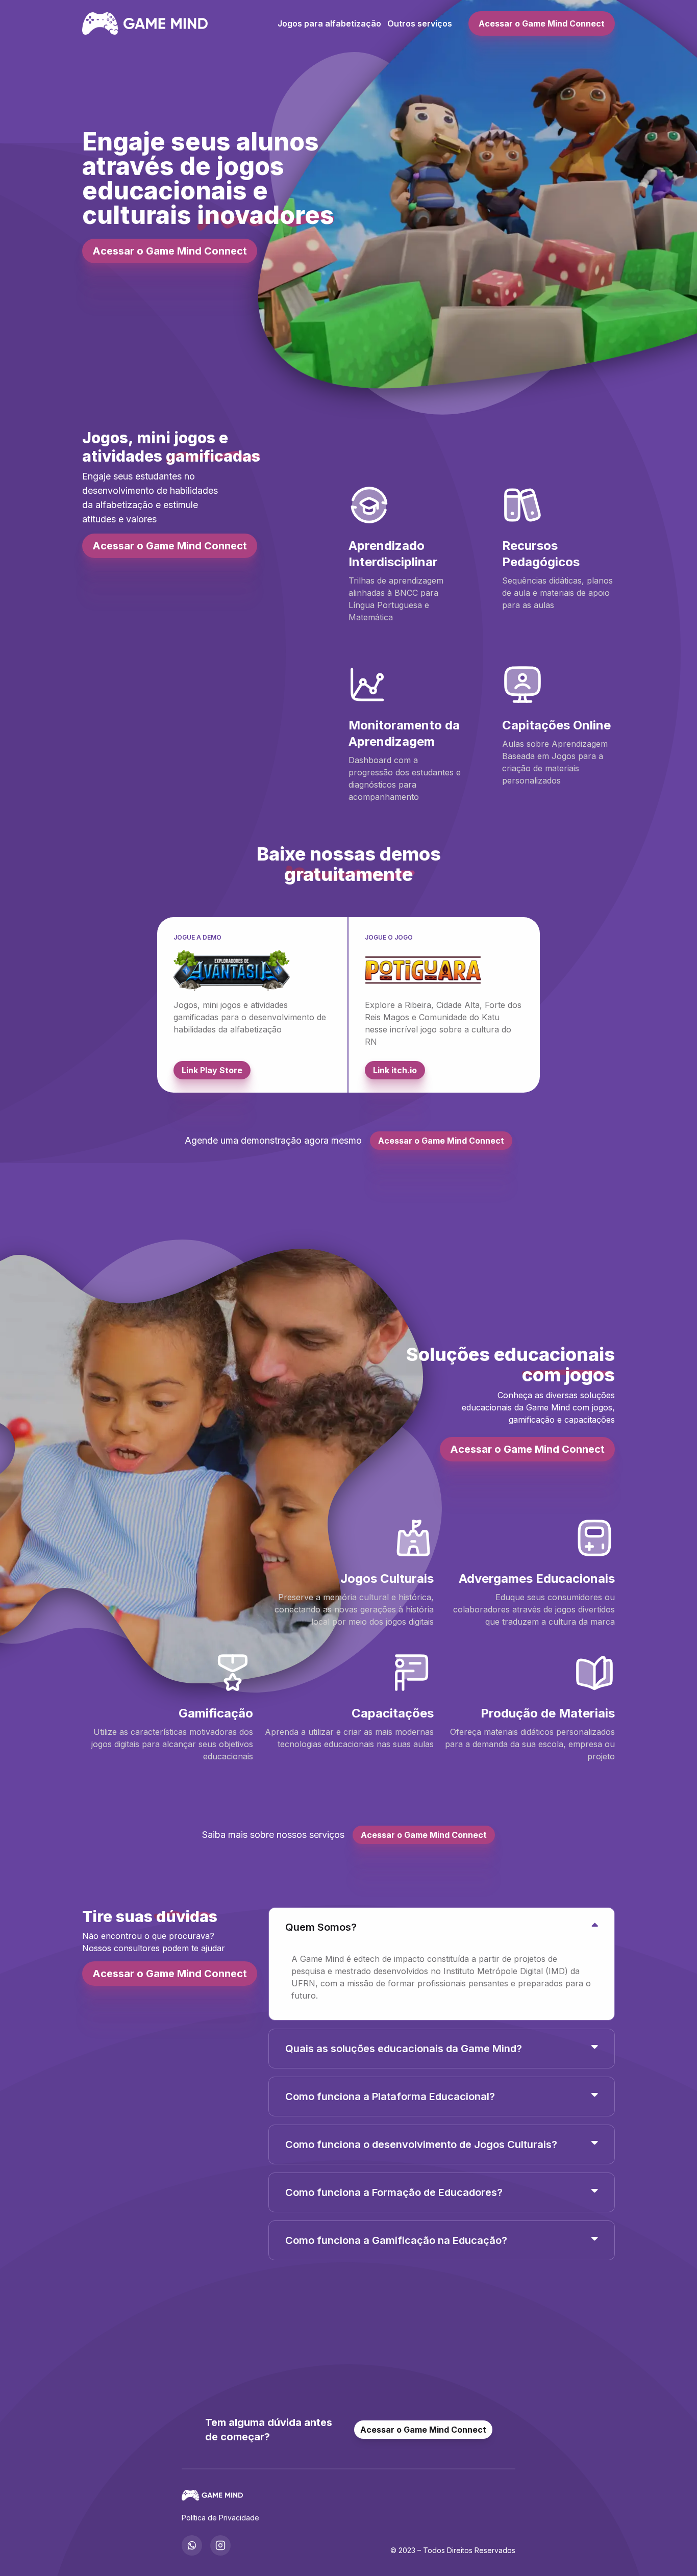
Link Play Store (212, 1070)
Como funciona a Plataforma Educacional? (390, 2097)
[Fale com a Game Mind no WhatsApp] (192, 2545)
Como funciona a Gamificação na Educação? (396, 2240)
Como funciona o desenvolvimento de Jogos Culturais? (421, 2144)
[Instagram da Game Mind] (220, 2545)
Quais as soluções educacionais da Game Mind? (404, 2049)
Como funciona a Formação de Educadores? (394, 2192)
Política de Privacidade (220, 2518)
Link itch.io (395, 1070)
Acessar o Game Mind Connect (542, 23)
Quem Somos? (321, 1927)
